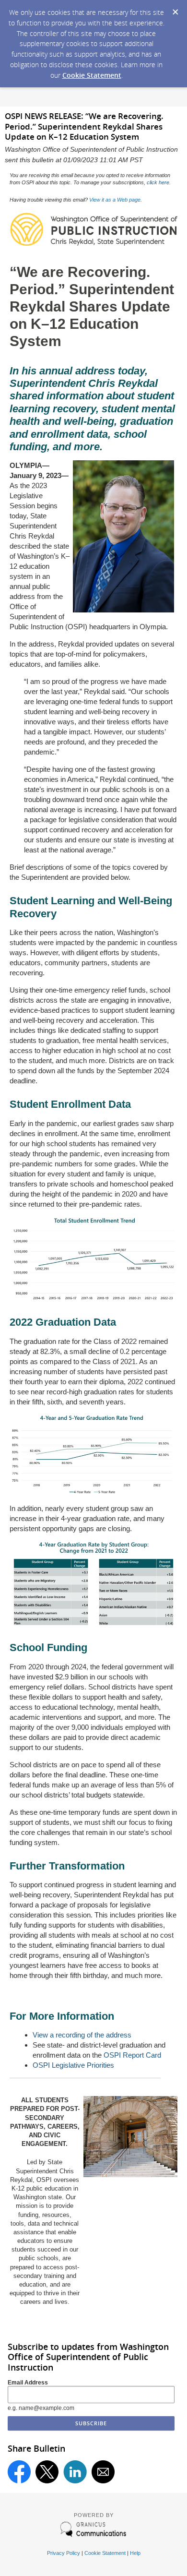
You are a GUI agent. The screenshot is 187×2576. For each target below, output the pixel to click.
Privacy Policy (64, 2553)
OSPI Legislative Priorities (73, 2065)
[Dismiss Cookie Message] (175, 9)
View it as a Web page (115, 200)
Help (135, 2553)
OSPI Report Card (132, 2055)
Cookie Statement (92, 75)
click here (158, 182)
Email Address (28, 2383)
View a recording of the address (82, 2035)
